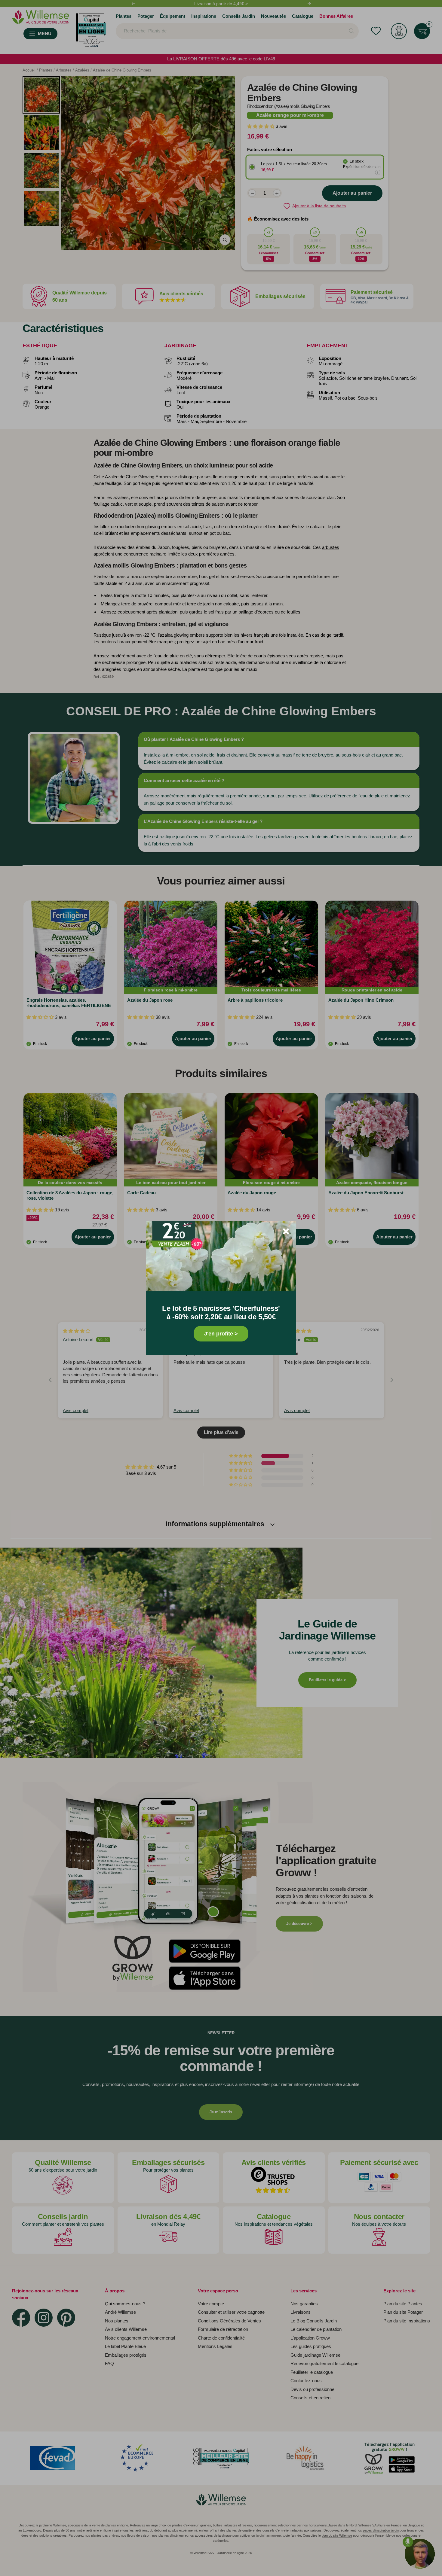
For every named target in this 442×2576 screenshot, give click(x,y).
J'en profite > (221, 1334)
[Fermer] (286, 1231)
